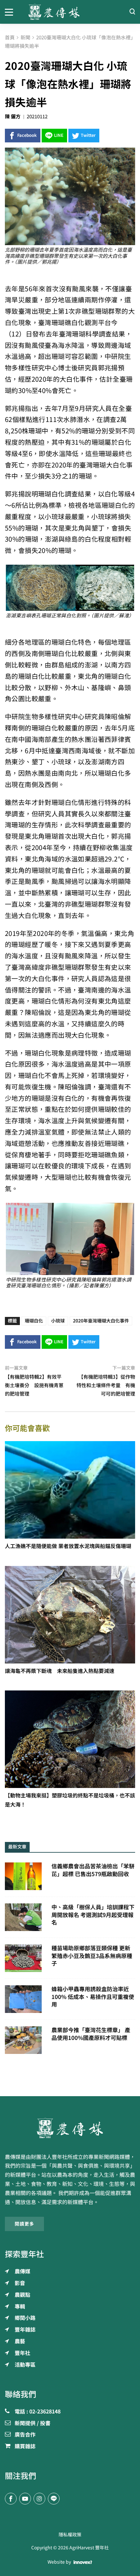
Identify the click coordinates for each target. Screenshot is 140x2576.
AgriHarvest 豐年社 (89, 2548)
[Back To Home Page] (70, 2128)
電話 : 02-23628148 (38, 2412)
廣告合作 (25, 2435)
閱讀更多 (24, 2224)
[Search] (132, 12)
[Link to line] (54, 2499)
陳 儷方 (13, 117)
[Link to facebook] (11, 2499)
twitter (88, 135)
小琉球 (58, 1321)
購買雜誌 (25, 2447)
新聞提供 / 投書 (33, 2424)
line (59, 135)
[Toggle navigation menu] (12, 12)
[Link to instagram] (39, 2499)
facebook (27, 135)
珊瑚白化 (34, 1321)
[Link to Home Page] (70, 12)
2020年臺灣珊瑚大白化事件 (101, 1321)
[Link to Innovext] (83, 2562)
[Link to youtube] (25, 2499)
